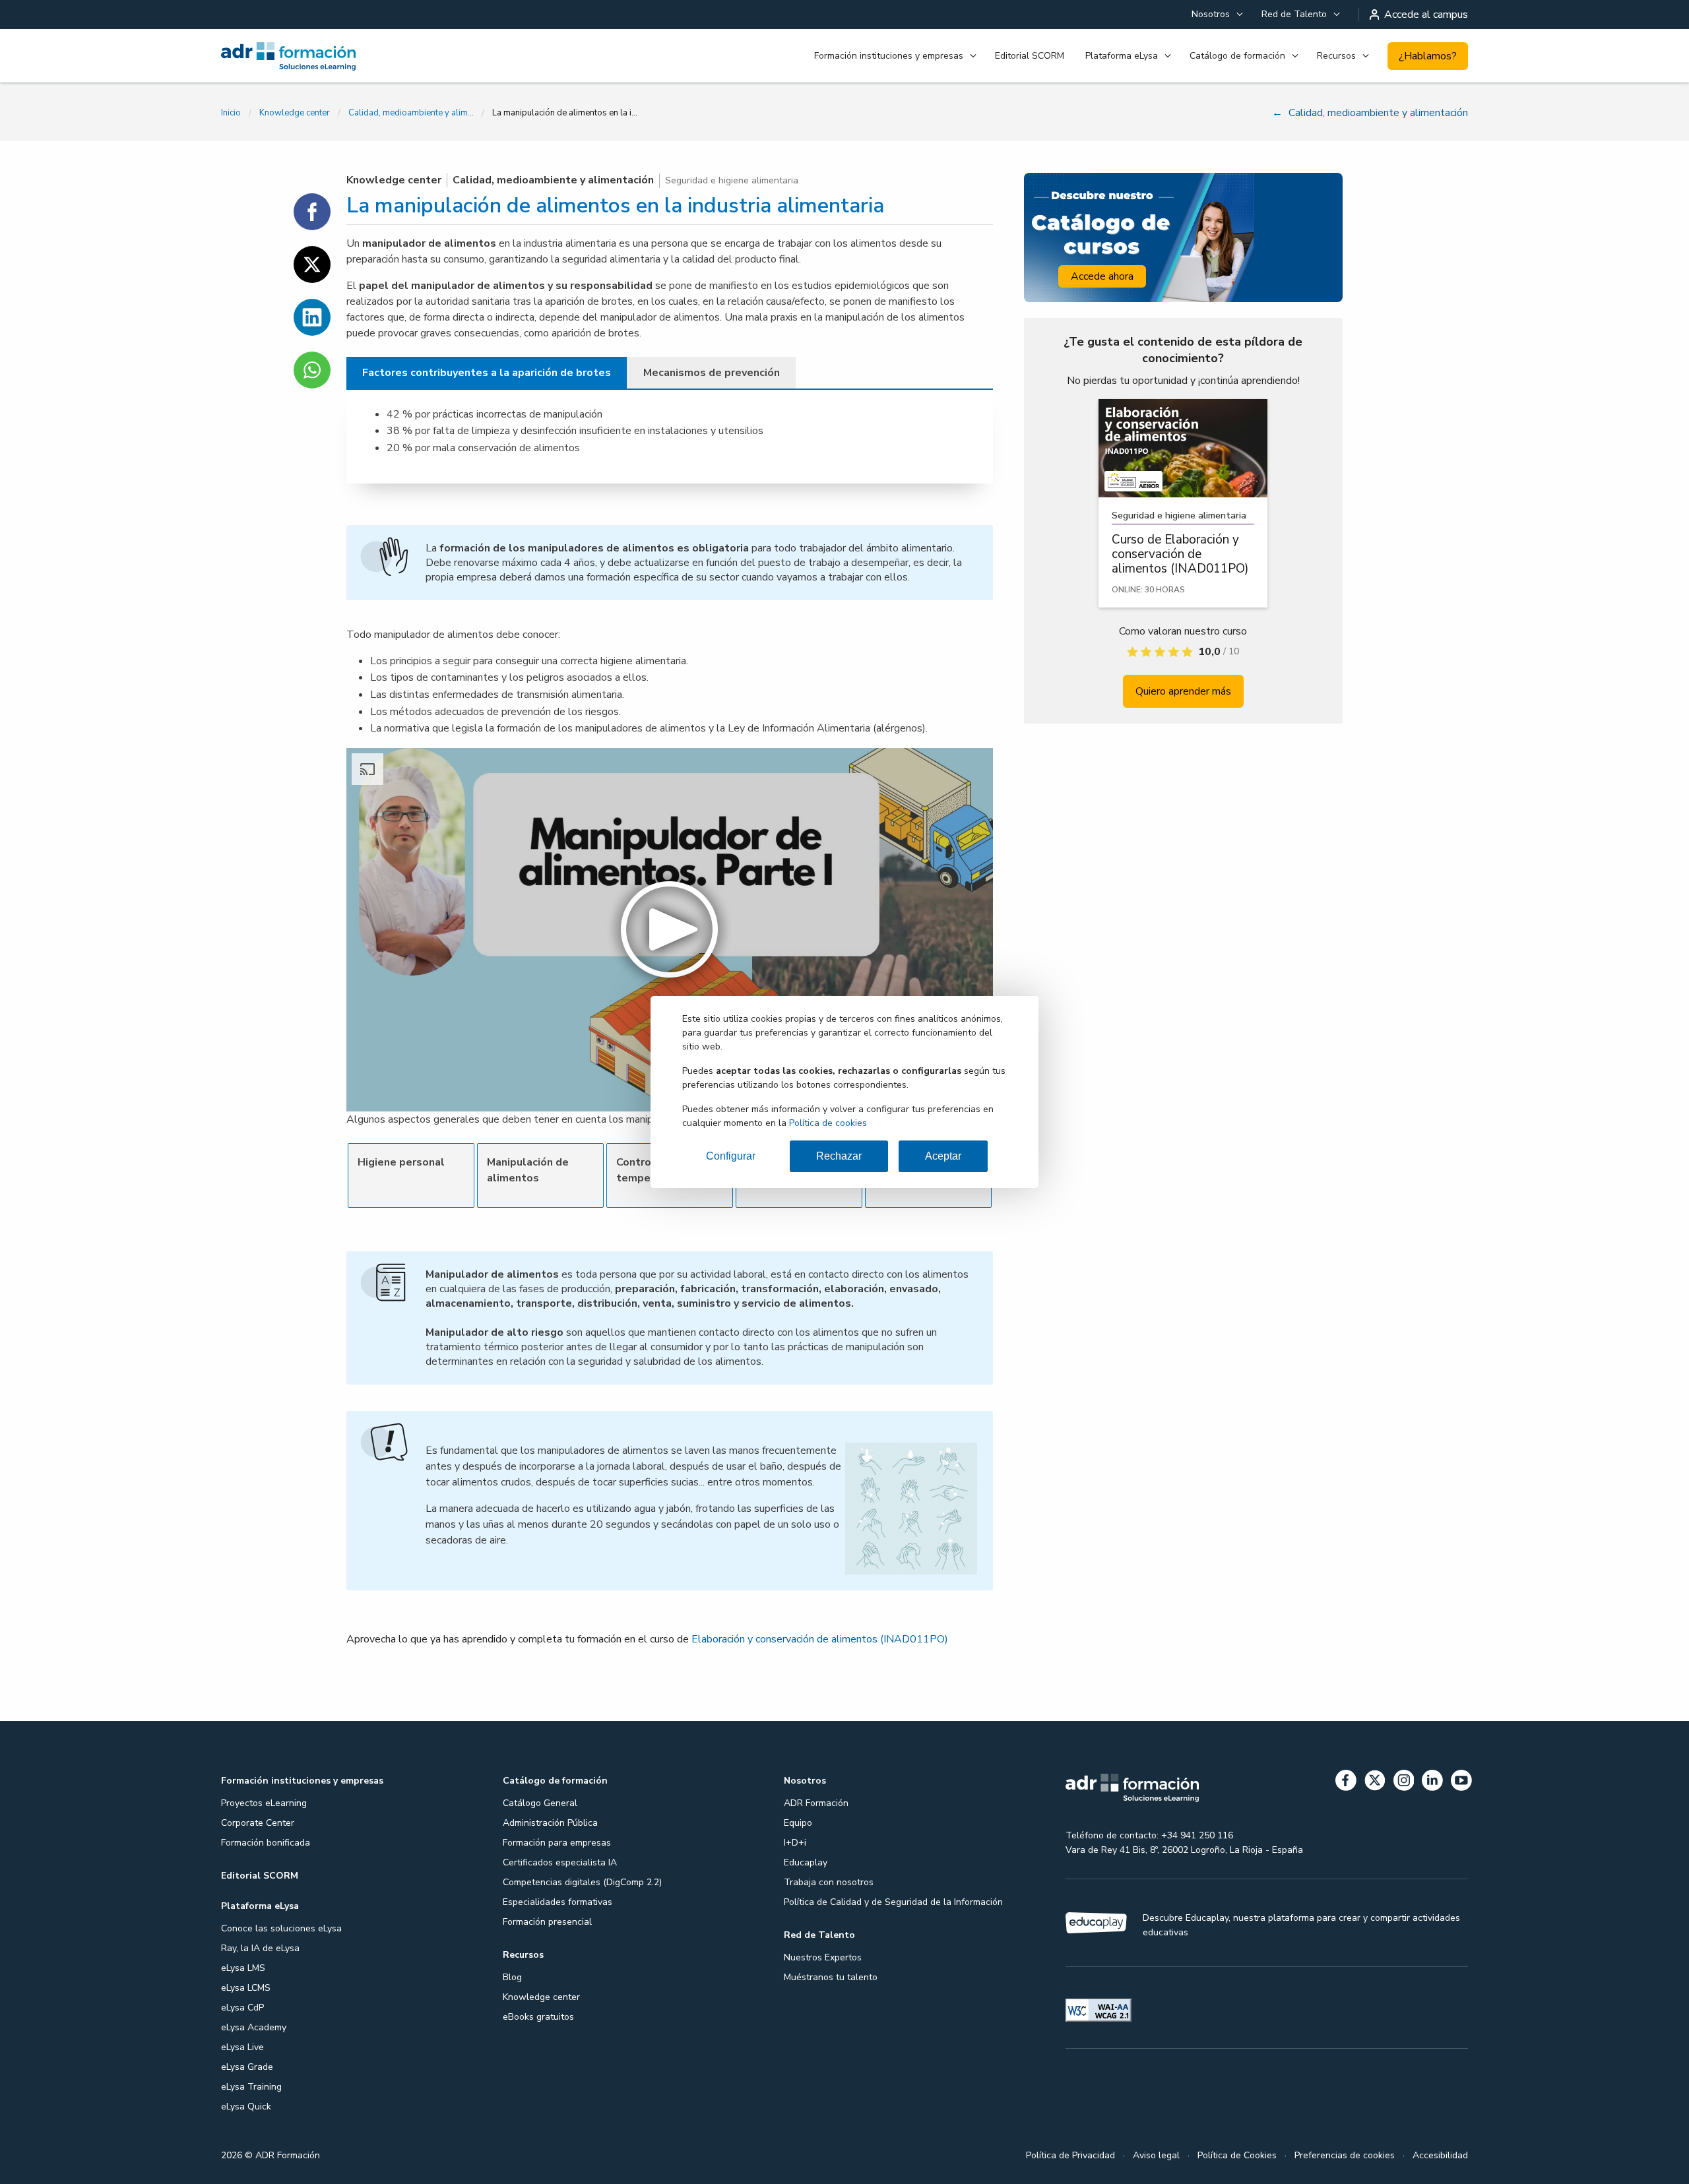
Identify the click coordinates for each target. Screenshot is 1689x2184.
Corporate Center (258, 1823)
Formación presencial (547, 1922)
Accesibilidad (1440, 2155)
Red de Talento (1294, 14)
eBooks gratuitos (538, 2017)
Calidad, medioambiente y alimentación (411, 113)
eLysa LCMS (246, 1988)
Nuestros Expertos (823, 1957)
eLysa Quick (246, 2106)
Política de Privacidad (1070, 2155)
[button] (670, 930)
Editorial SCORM (1030, 56)
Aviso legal (1156, 2155)
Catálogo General (540, 1803)
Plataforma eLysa (1122, 56)
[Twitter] (1375, 1783)
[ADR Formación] (317, 56)
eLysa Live (242, 2047)
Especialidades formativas (558, 1902)
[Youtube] (1461, 1783)
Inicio (231, 113)
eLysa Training (251, 2087)
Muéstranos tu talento (831, 1977)
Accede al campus (1426, 15)
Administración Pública (550, 1823)
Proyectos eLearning (264, 1803)
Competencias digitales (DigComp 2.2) (582, 1882)
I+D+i (795, 1843)
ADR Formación (816, 1803)
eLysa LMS (243, 1968)
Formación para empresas (557, 1843)
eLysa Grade (247, 2067)
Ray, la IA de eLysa (260, 1948)
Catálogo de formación (1237, 56)
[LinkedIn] (1432, 1783)
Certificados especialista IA (560, 1862)
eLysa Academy (254, 2027)
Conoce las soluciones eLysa (281, 1928)
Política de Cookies (1237, 2155)
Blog (512, 1977)
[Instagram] (1404, 1783)
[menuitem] (1216, 15)
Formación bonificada (266, 1843)
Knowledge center (295, 113)
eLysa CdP (242, 2008)
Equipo (798, 1823)
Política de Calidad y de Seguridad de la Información (893, 1902)
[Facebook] (1346, 1783)
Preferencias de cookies (1345, 2155)
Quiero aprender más (1183, 691)
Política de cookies (828, 1123)
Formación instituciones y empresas (889, 56)
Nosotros (1211, 14)
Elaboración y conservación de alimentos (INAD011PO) (820, 1639)
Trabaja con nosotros (829, 1882)
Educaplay (806, 1862)
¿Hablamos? (1428, 56)
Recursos (1336, 56)
